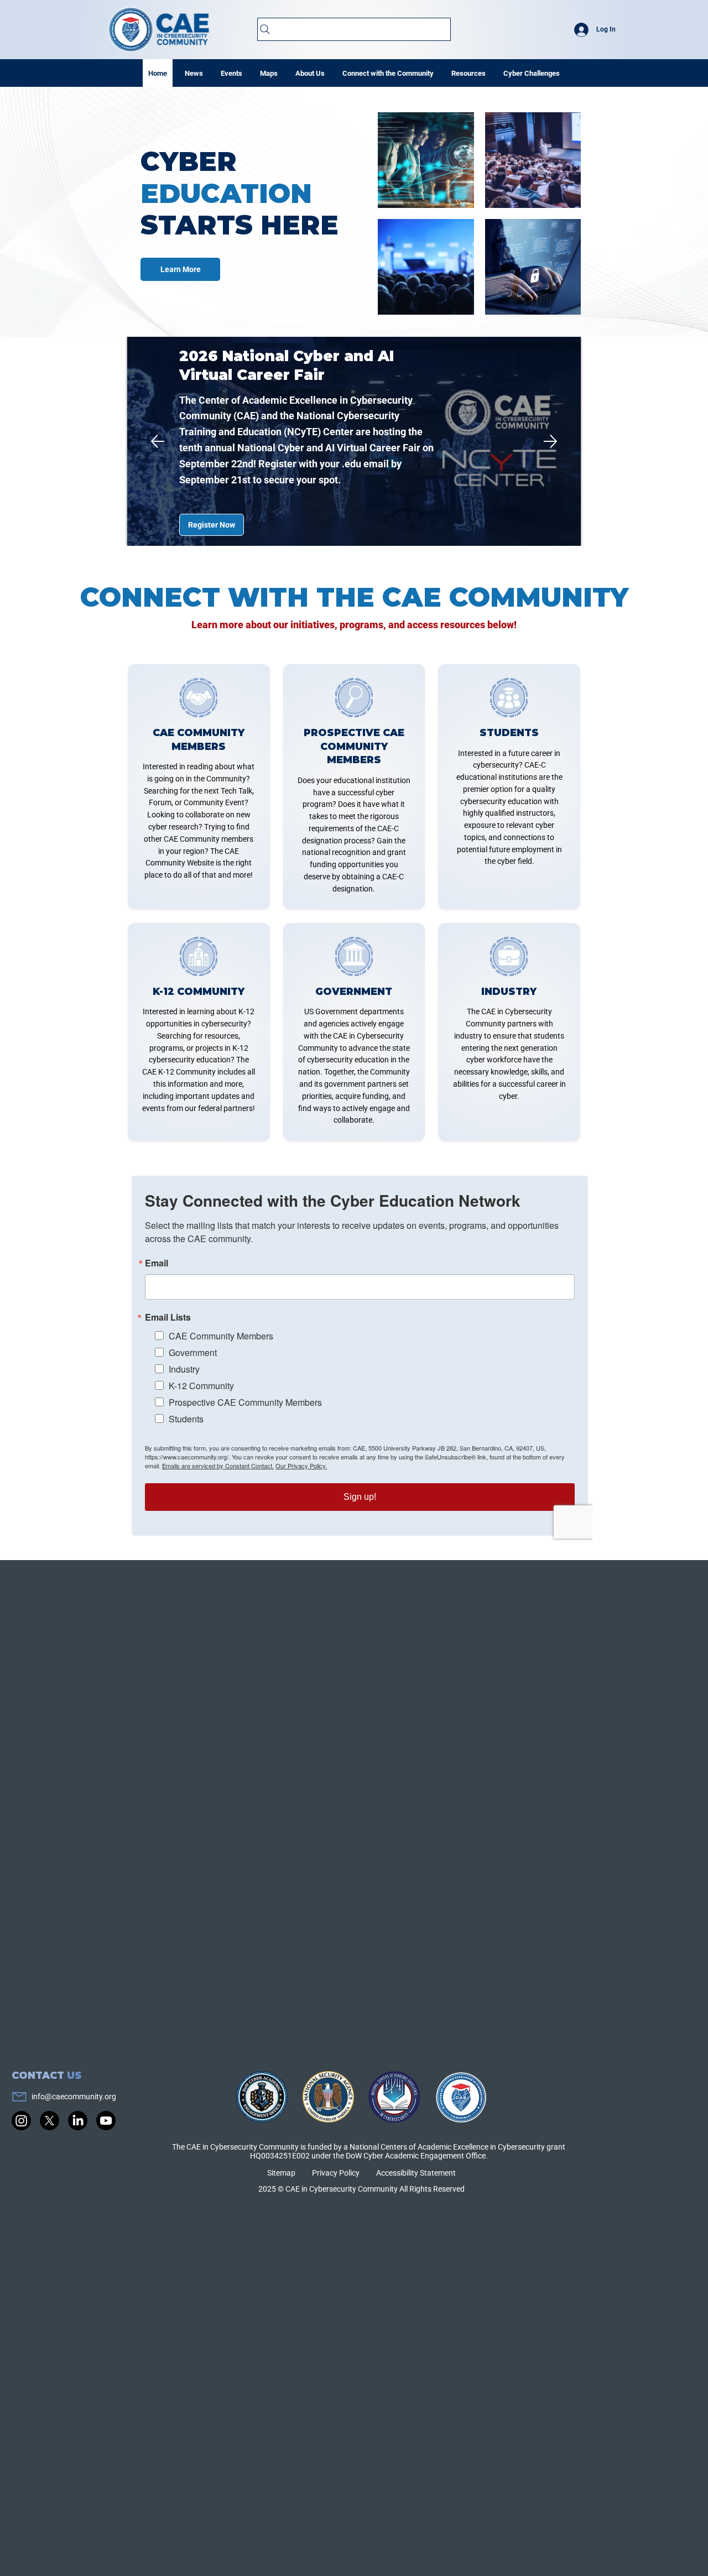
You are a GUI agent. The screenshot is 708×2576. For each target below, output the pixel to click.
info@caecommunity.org (74, 2097)
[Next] (550, 441)
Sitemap (281, 2173)
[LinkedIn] (78, 2121)
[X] (50, 2121)
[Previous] (158, 441)
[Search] (354, 29)
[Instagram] (21, 2121)
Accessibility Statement (416, 2173)
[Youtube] (106, 2121)
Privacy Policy (336, 2173)
